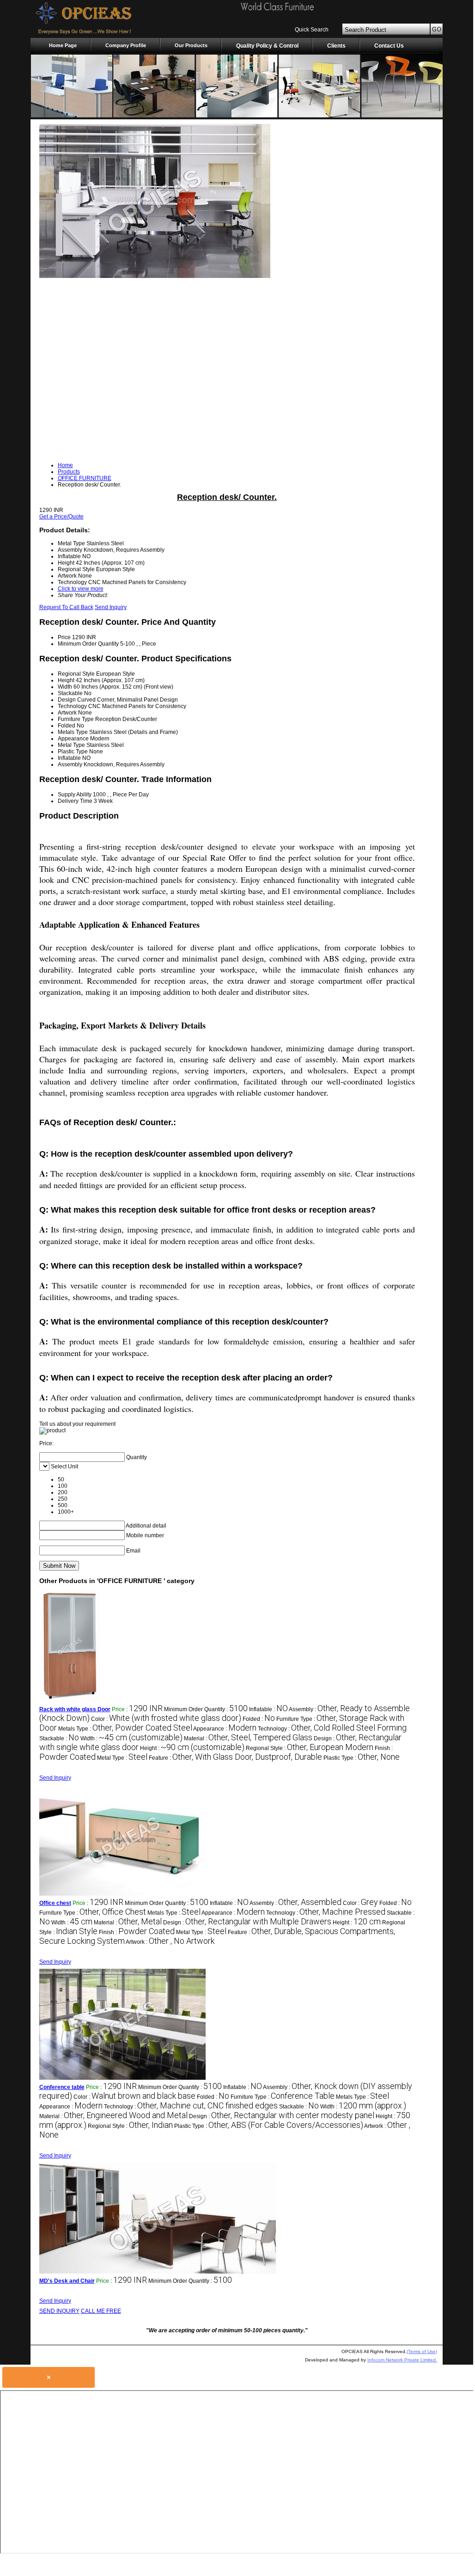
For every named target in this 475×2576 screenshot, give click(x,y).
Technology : (332, 1729)
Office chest (55, 1903)
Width (65, 687)
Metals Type (73, 732)
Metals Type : (125, 1729)
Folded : (259, 1719)
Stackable (70, 693)
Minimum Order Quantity (88, 644)
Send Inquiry (111, 607)
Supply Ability (75, 795)
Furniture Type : (93, 1913)
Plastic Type (73, 752)
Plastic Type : (362, 1758)
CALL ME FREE (101, 2311)
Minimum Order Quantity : (206, 1709)
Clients (336, 46)
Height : (192, 1748)
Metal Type (71, 745)
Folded (67, 726)
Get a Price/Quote (61, 517)
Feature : (235, 1758)
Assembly (70, 764)
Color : (166, 1719)
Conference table (62, 2087)
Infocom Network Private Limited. (402, 2360)
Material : (248, 1738)
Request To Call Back (66, 607)
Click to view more (81, 589)
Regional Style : (310, 1748)
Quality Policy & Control (267, 46)
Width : (131, 1738)
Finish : (137, 1932)
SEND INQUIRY (59, 2311)
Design (67, 700)
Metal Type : (122, 1758)
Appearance (73, 739)
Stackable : (59, 1738)
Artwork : (170, 1942)
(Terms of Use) (422, 2351)
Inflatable (69, 758)
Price (64, 637)
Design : (247, 1923)
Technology (72, 706)
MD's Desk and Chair (67, 2281)
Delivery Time (75, 801)
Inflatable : (268, 1709)
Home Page (63, 45)
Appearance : (225, 1729)
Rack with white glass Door (75, 1709)
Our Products (191, 45)
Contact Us (389, 46)
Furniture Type (76, 719)
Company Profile (126, 45)
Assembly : (295, 1903)
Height (66, 680)
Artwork (67, 713)
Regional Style (76, 674)
